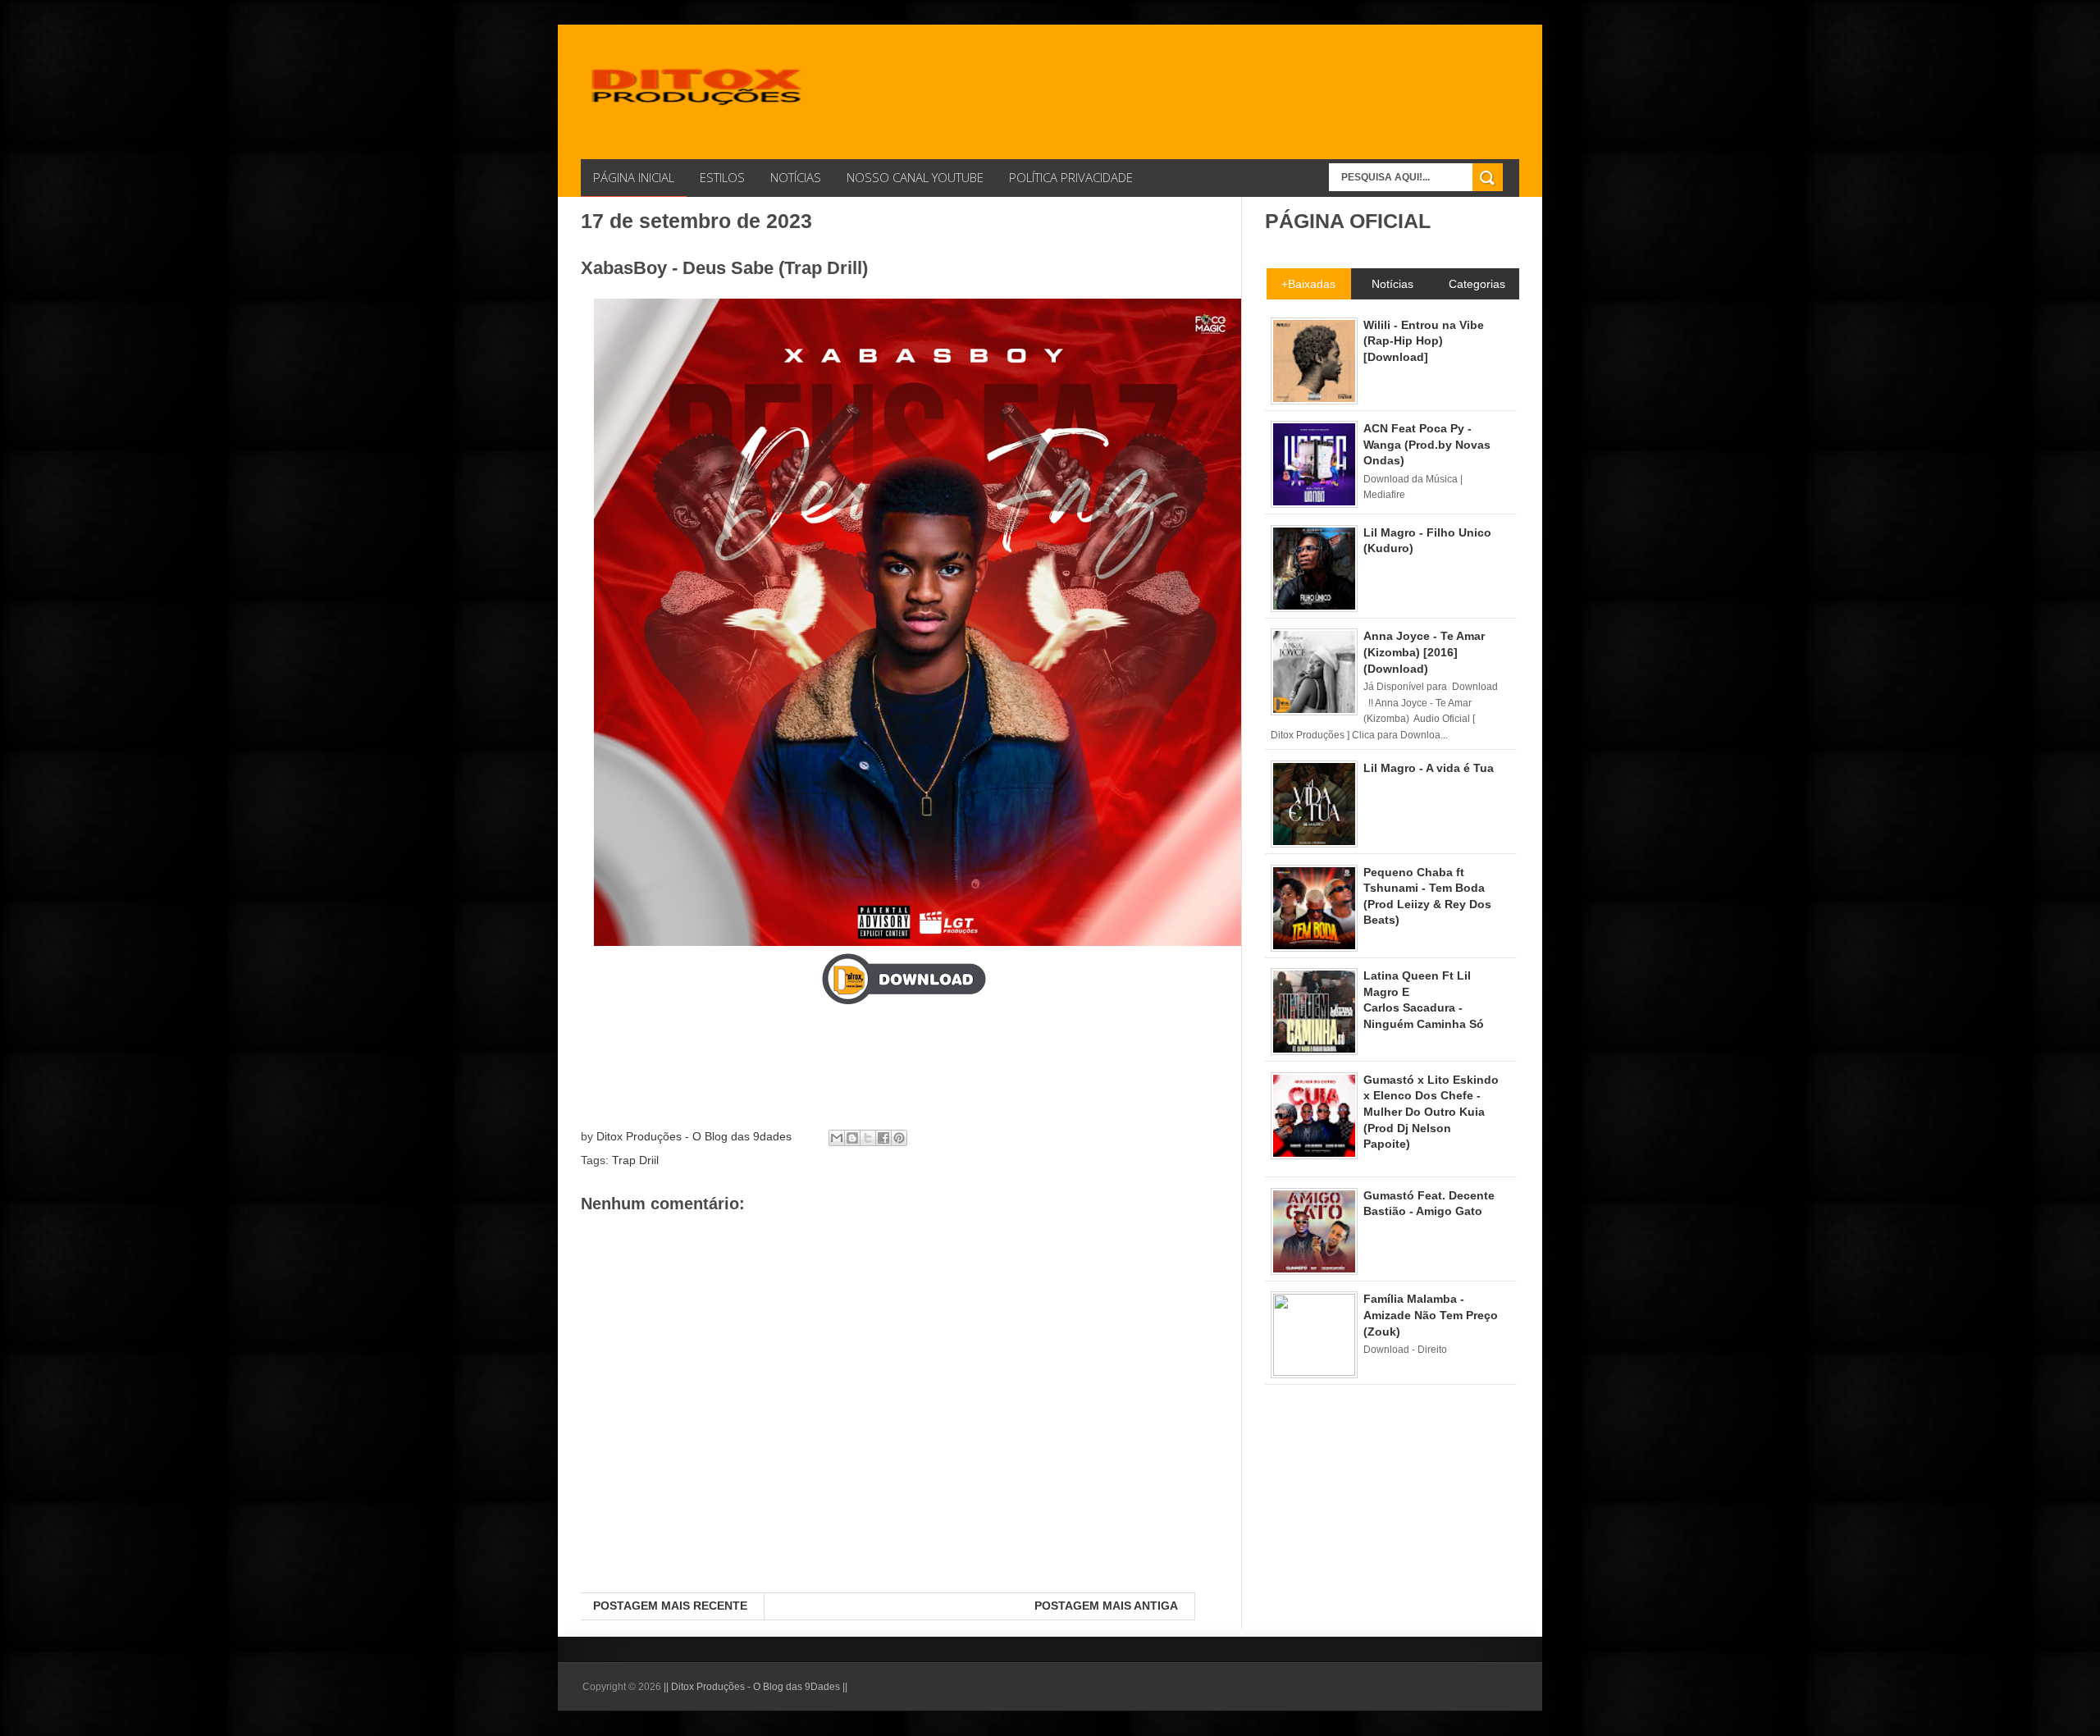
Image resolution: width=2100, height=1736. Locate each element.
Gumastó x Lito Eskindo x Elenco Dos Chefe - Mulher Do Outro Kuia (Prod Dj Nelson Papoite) (1431, 1112)
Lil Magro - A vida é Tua (1429, 768)
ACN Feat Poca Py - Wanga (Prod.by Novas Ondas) (1427, 444)
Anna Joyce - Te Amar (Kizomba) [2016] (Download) (1424, 652)
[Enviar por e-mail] (837, 1138)
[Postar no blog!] (852, 1138)
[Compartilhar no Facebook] (883, 1138)
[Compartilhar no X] (868, 1138)
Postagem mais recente (670, 1606)
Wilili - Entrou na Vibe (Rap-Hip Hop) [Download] (1424, 341)
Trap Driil (635, 1160)
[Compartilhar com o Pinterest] (899, 1138)
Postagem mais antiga (1106, 1606)
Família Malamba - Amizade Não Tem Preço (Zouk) (1431, 1315)
